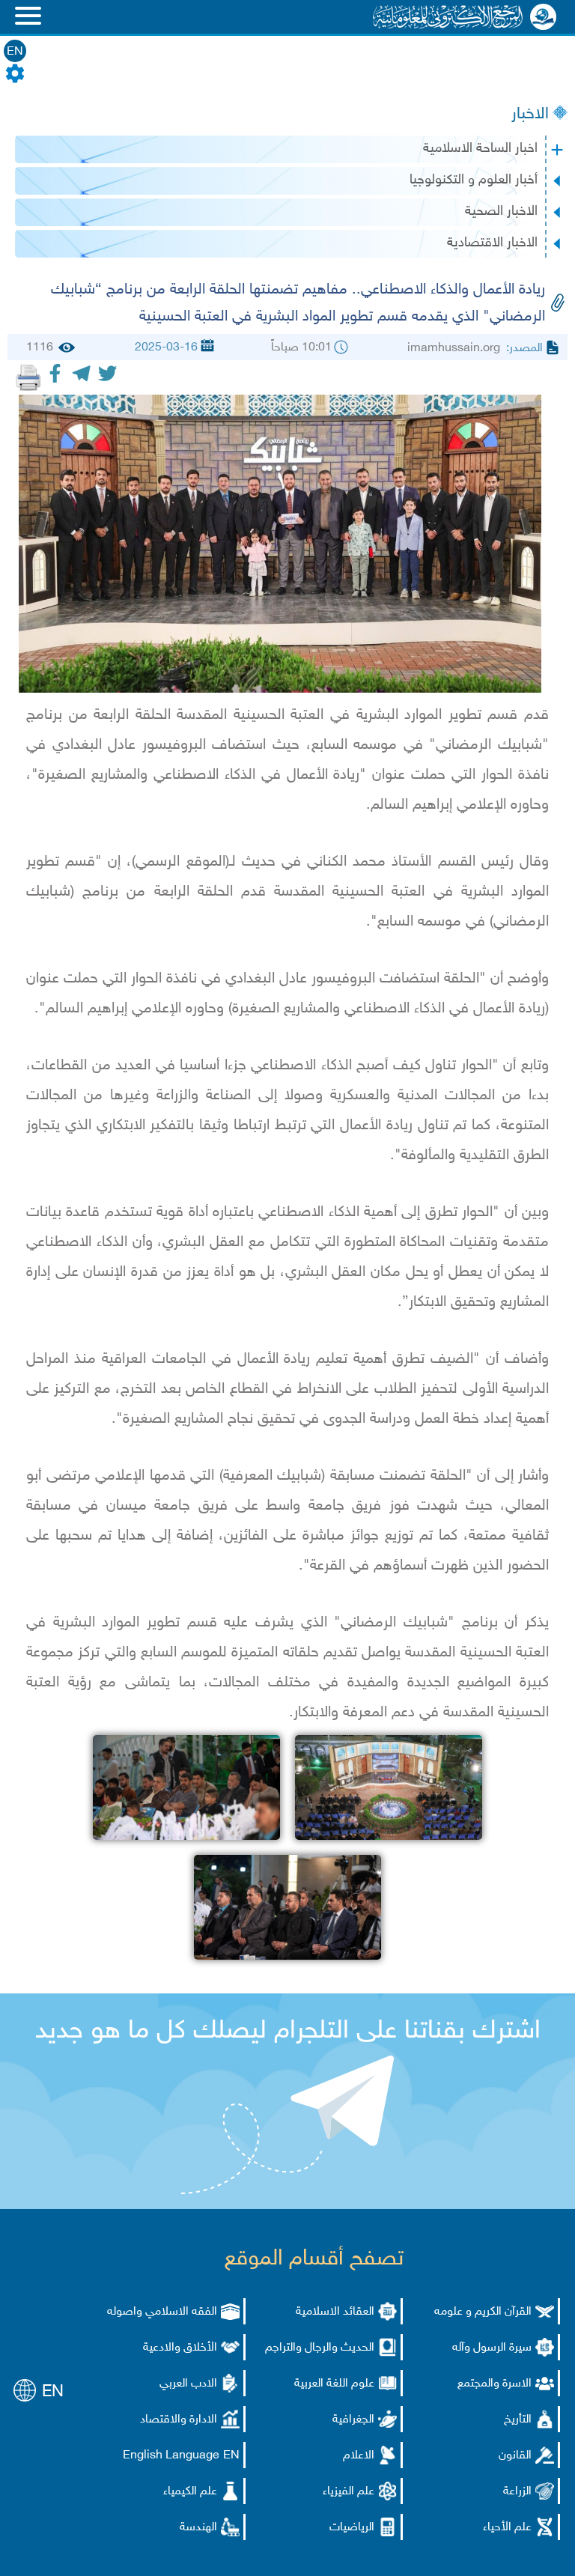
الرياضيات (352, 2528)
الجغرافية (353, 2420)
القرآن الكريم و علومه (483, 2312)
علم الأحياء (507, 2528)
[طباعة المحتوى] (28, 377)
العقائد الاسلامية (335, 2312)
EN (15, 52)
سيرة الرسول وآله (492, 2348)
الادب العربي (188, 2384)
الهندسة (198, 2528)
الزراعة (517, 2492)
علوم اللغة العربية (334, 2384)
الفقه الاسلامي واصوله (162, 2312)
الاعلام (359, 2456)
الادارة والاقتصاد (179, 2420)
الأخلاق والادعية (180, 2348)
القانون (515, 2456)
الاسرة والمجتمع (495, 2384)
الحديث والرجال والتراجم (320, 2348)
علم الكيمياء (190, 2492)
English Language (171, 2456)
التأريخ (518, 2420)
